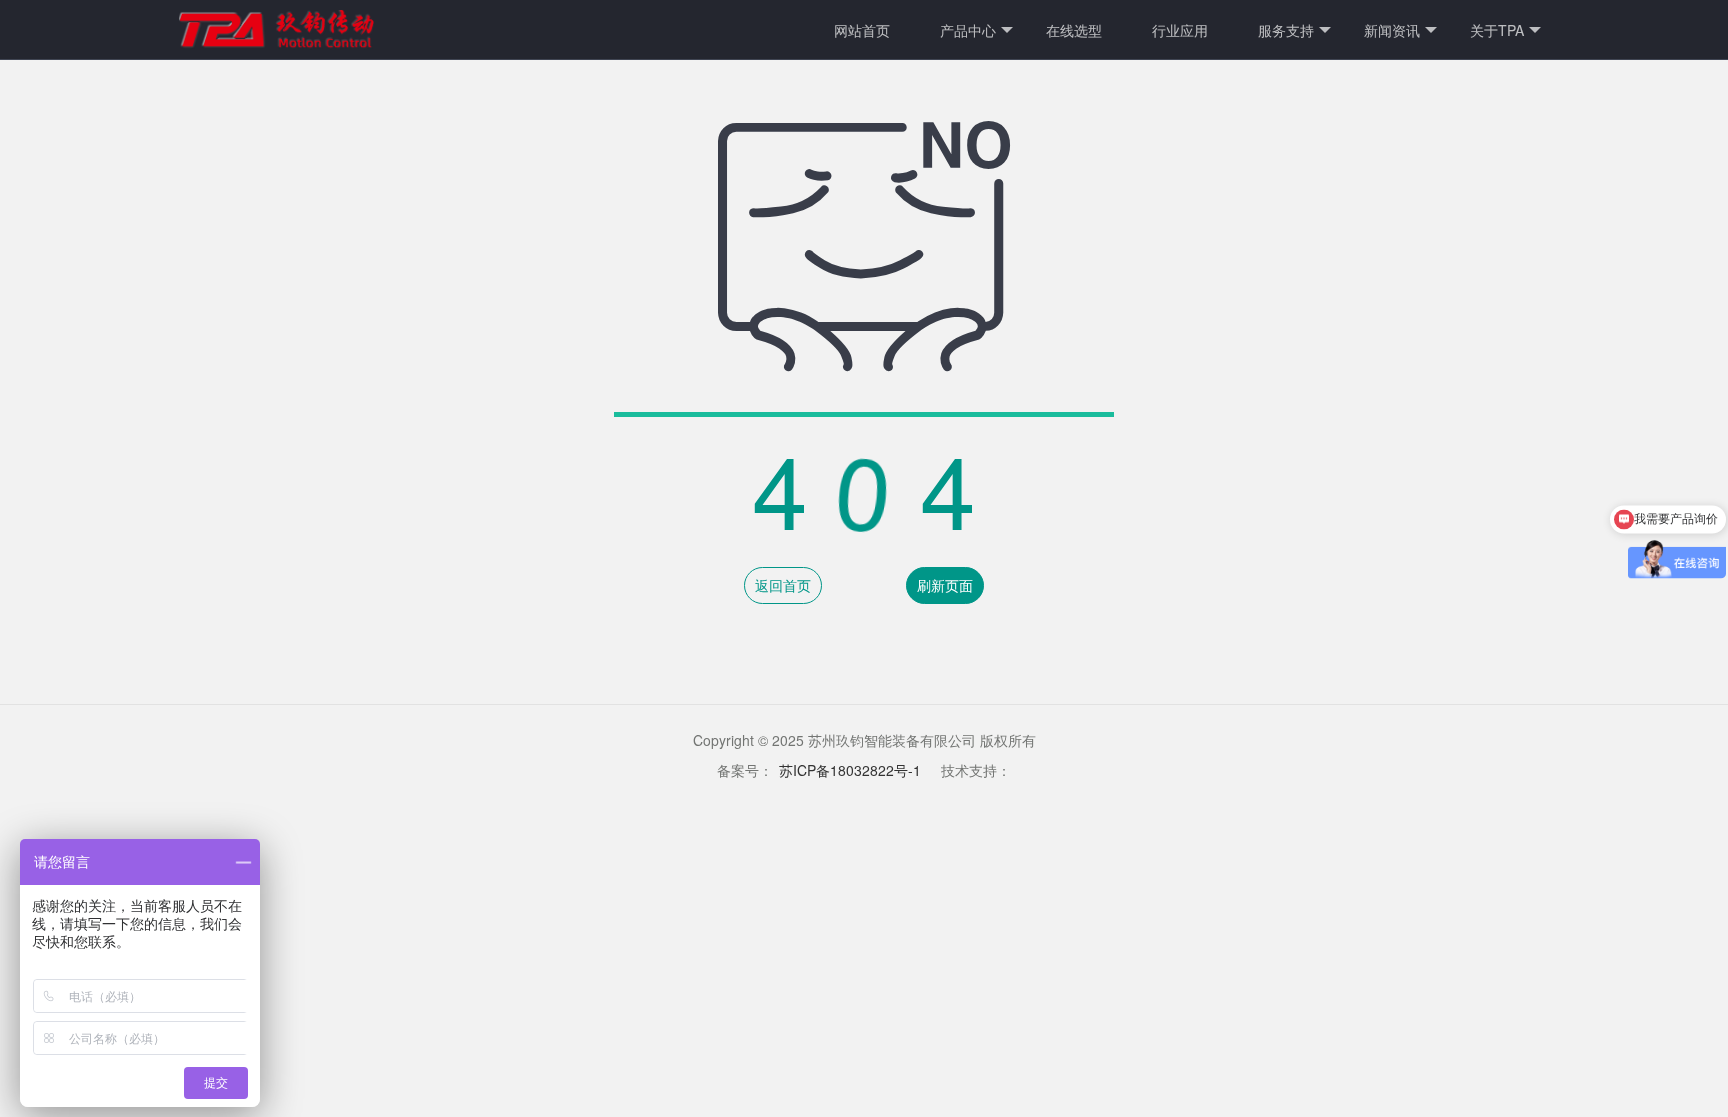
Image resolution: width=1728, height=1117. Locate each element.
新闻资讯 (1392, 30)
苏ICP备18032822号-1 (850, 770)
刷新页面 (945, 585)
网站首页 (862, 30)
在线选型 (1074, 30)
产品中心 (968, 30)
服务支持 (1286, 30)
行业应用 (1180, 30)
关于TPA (1497, 30)
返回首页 (783, 585)
